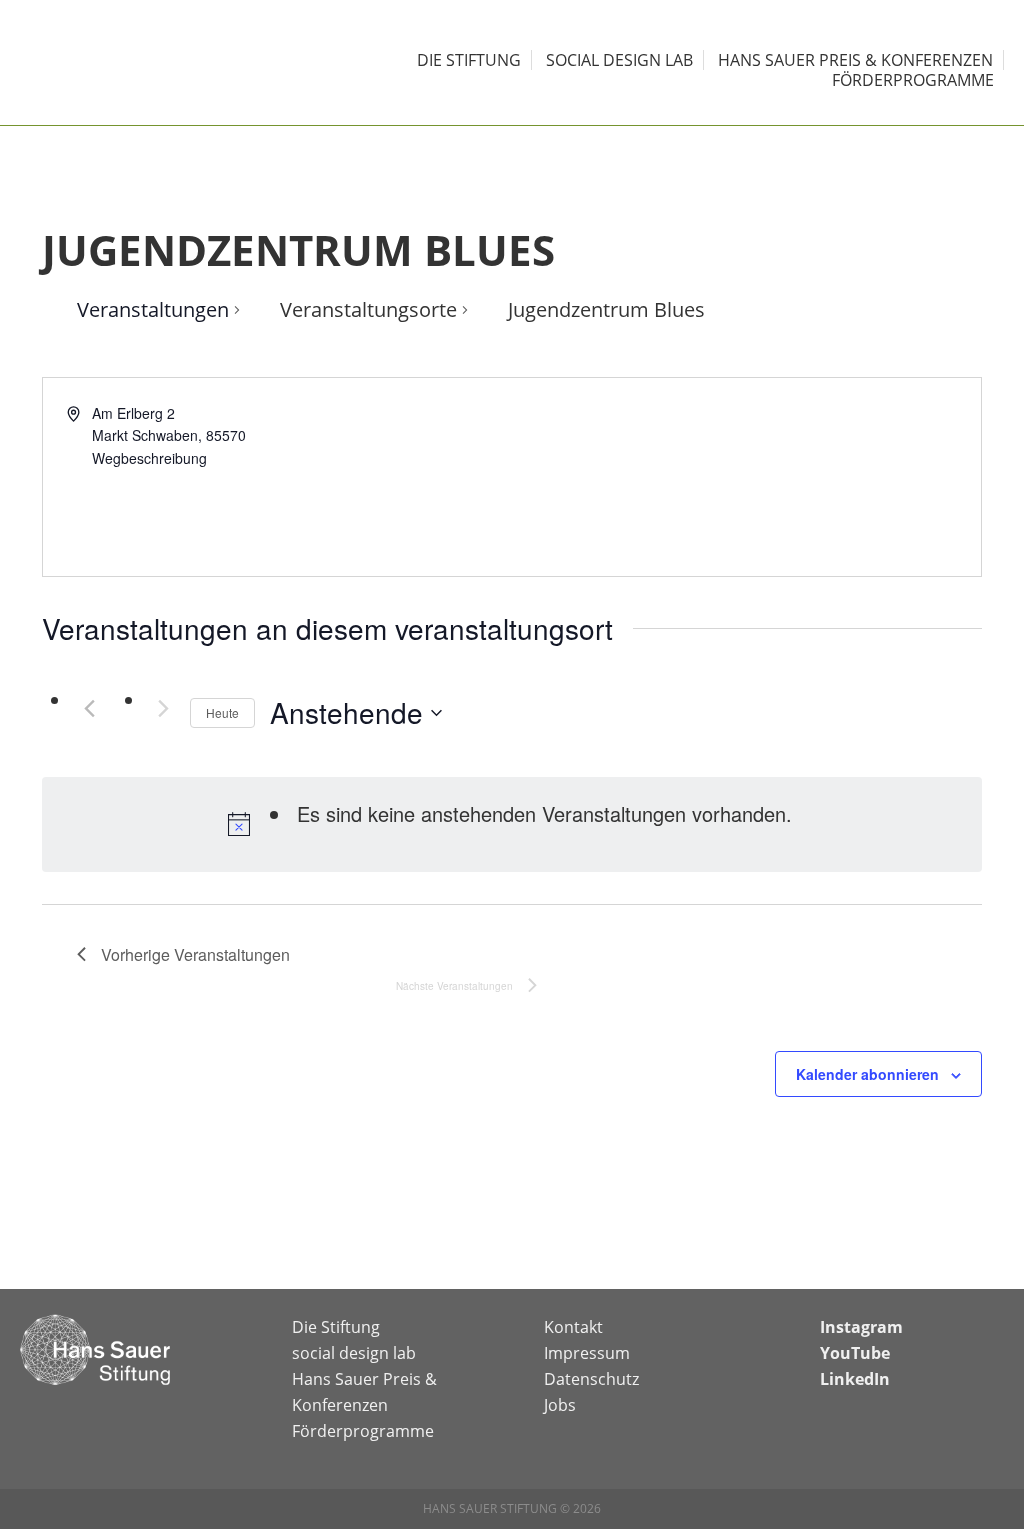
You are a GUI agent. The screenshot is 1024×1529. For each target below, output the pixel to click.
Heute (222, 712)
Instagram (861, 1327)
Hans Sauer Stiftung (120, 62)
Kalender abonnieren (867, 1074)
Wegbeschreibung (149, 458)
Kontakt (573, 1327)
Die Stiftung (336, 1327)
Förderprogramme (363, 1431)
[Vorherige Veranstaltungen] (89, 708)
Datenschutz (591, 1379)
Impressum (587, 1353)
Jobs (560, 1405)
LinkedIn (855, 1379)
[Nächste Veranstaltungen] (163, 708)
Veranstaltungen (153, 309)
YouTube (855, 1353)
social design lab (354, 1353)
